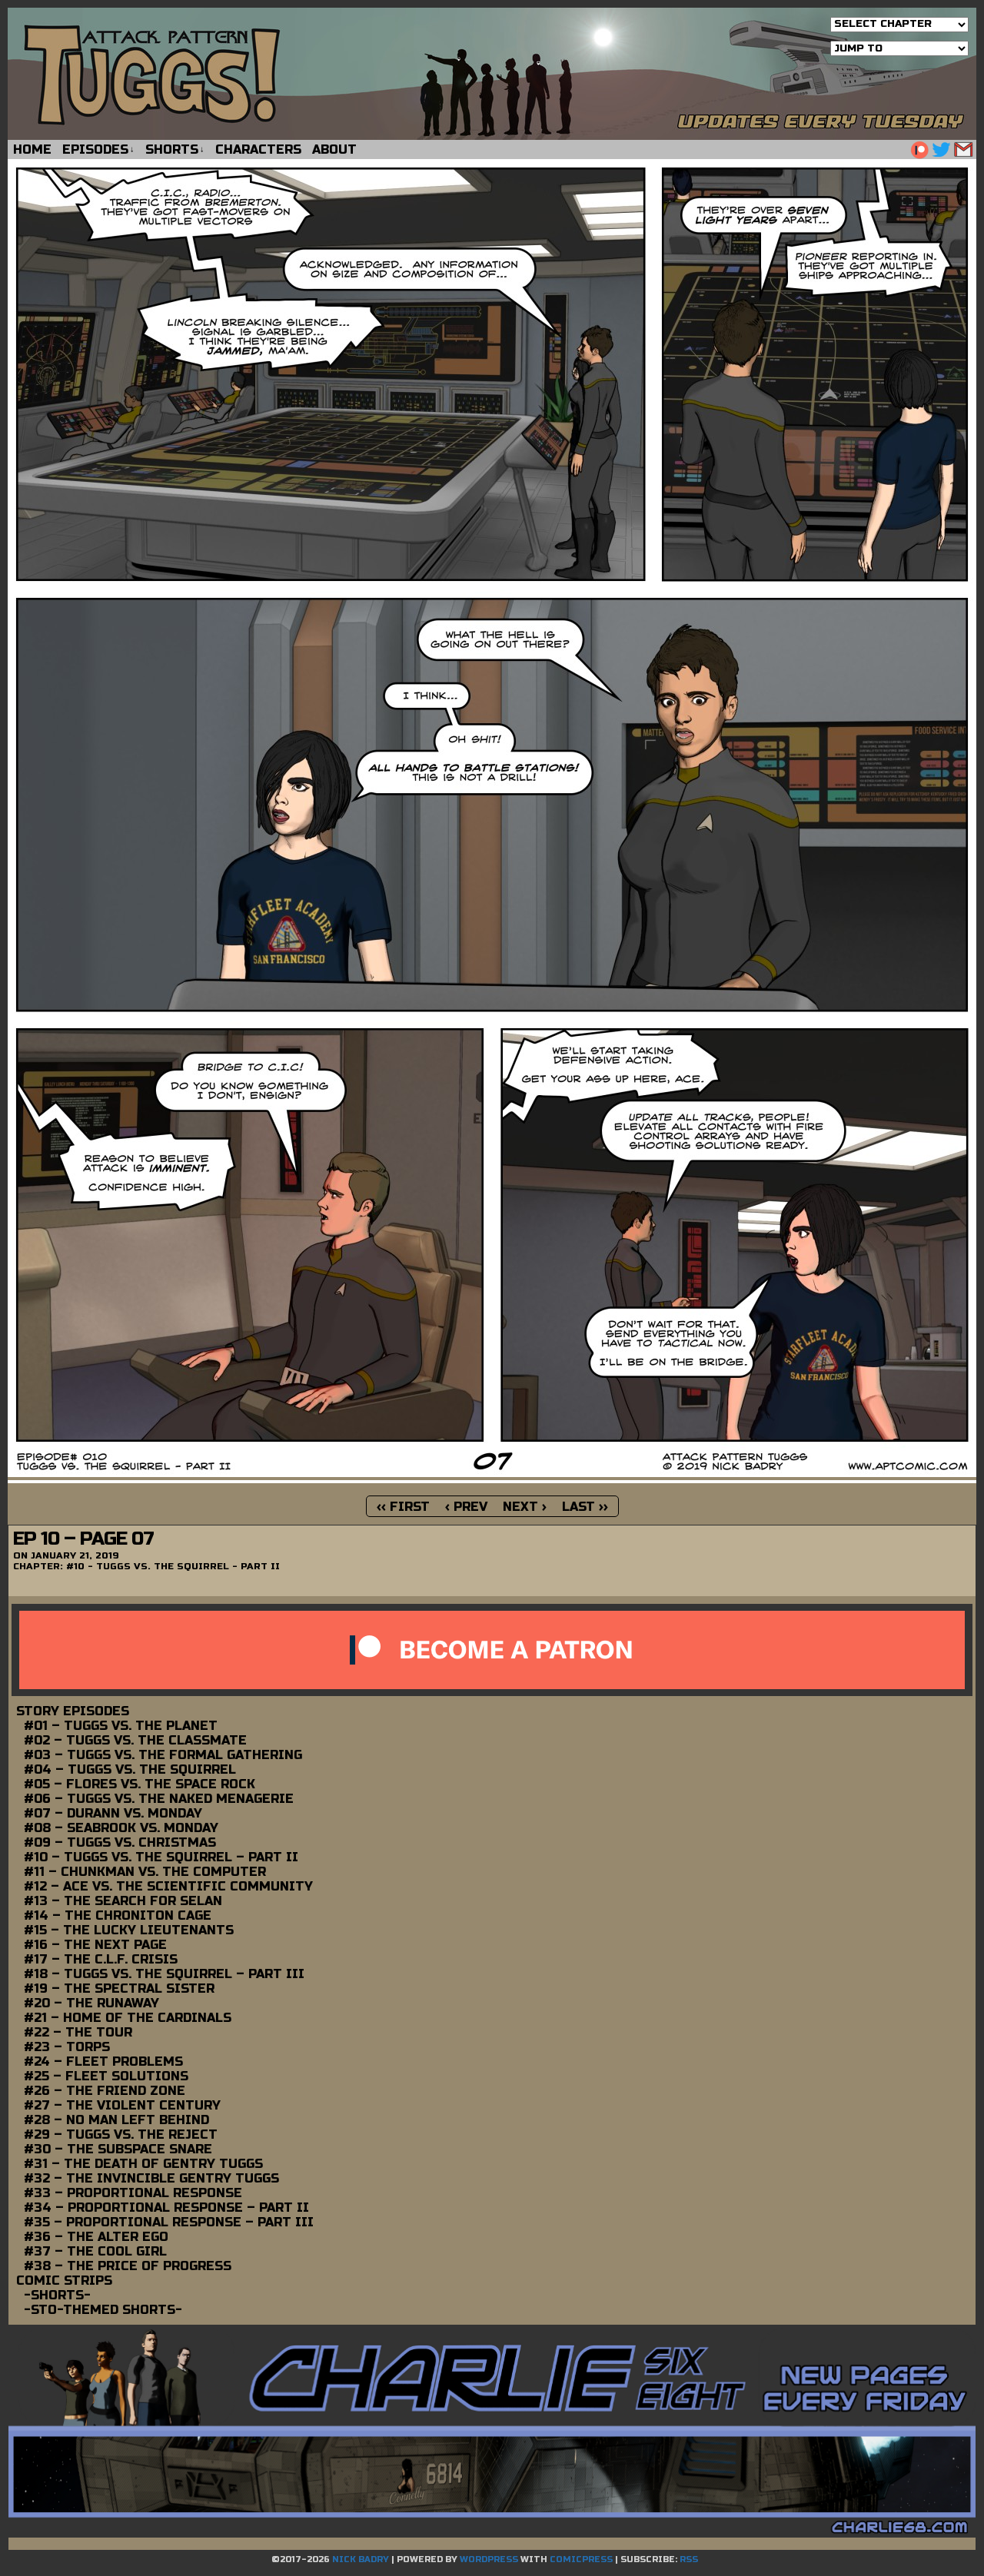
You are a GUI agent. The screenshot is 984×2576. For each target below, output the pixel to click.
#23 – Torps (67, 2047)
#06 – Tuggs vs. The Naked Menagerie (159, 1799)
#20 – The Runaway (91, 2003)
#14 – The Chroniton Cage (118, 1915)
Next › (525, 1507)
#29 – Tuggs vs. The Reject (121, 2134)
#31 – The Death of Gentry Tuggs (143, 2164)
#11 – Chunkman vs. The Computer (145, 1872)
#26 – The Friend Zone (105, 2091)
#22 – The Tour (78, 2032)
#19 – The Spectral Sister (119, 1988)
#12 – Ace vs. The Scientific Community (168, 1886)
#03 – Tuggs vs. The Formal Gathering (163, 1755)
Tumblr (919, 149)
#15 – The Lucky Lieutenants (129, 1930)
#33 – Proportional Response (133, 2193)
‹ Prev (466, 1507)
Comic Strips (64, 2281)
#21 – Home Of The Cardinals (128, 2018)
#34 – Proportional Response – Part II (166, 2208)
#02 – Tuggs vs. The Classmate (135, 1740)
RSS (689, 2559)
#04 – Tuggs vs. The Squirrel (130, 1769)
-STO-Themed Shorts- (103, 2310)
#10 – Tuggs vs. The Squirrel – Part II (161, 1857)
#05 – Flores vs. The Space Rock (140, 1784)
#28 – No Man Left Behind (116, 2120)
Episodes (98, 149)
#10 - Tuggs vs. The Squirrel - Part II (173, 1566)
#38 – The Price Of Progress (128, 2266)
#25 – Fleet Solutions (106, 2076)
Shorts (175, 149)
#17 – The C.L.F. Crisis (101, 1959)
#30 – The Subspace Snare (118, 2149)
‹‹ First (403, 1507)
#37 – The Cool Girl (95, 2251)
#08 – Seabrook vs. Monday (121, 1828)
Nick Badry (361, 2559)
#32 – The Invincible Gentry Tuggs (151, 2178)
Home (32, 149)
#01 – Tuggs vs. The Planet (121, 1726)
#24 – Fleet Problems (103, 2061)
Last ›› (585, 1507)
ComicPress (581, 2559)
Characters (258, 149)
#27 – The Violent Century (122, 2105)
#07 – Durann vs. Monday (113, 1813)
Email (964, 149)
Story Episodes (73, 1711)
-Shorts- (57, 2295)
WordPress (489, 2559)
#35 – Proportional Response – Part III (169, 2222)
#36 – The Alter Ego (96, 2237)
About (334, 149)
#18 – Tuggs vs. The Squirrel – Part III (164, 1974)
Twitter (941, 149)
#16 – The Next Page (95, 1945)
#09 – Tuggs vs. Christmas (120, 1842)
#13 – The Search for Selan (123, 1901)
